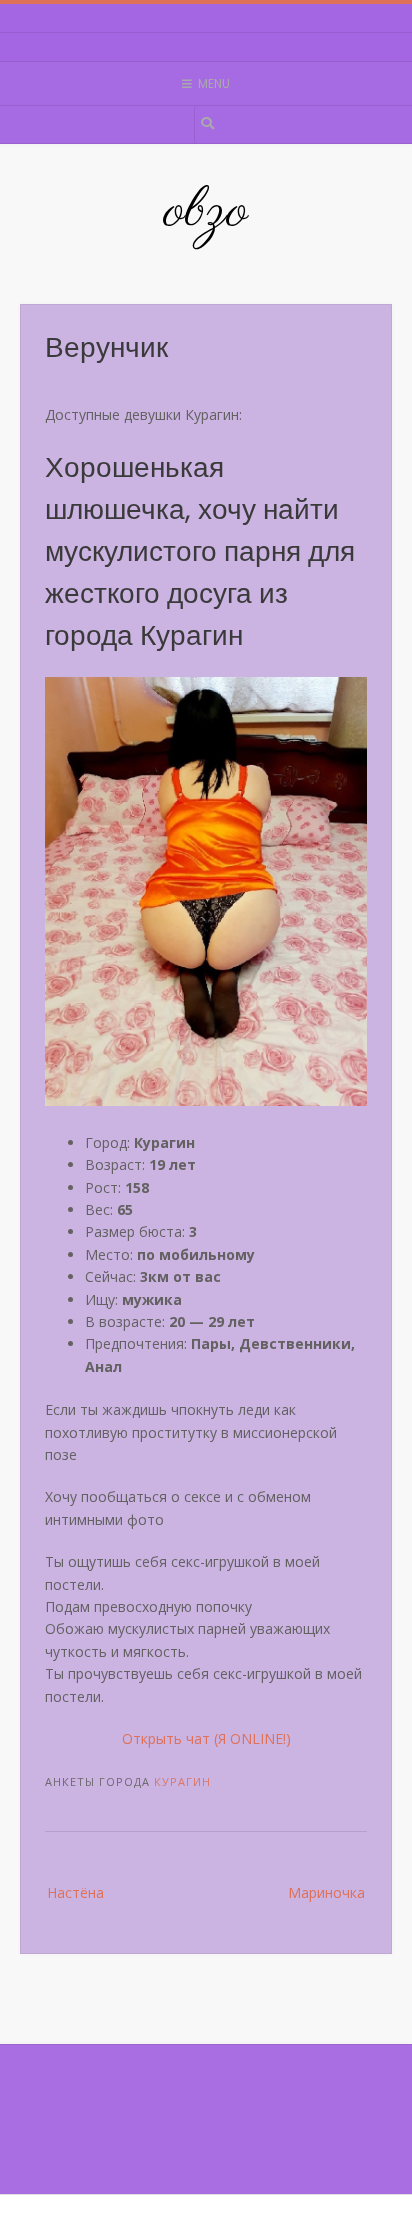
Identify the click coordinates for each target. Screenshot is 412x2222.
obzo (206, 212)
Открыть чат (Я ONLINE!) (206, 1738)
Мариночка (326, 1892)
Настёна (75, 1892)
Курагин (182, 1781)
